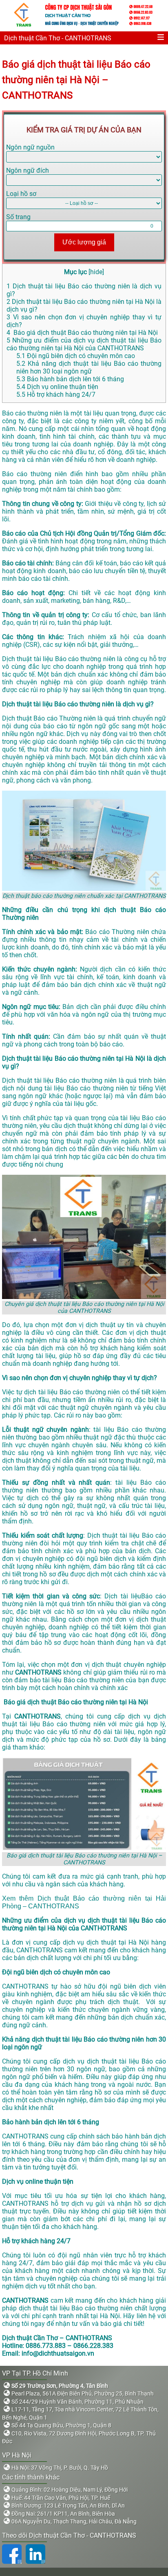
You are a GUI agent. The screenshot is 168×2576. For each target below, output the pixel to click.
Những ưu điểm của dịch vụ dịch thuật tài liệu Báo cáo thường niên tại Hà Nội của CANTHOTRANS (84, 344)
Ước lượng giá (84, 242)
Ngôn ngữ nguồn (30, 147)
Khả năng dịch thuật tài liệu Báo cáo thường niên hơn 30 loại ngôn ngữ (89, 367)
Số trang (18, 217)
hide (96, 272)
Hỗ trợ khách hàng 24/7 (56, 395)
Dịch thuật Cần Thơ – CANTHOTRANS (57, 2338)
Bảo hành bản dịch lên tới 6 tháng (70, 379)
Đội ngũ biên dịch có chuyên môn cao (76, 356)
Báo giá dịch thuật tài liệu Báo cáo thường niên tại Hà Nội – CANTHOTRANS (76, 80)
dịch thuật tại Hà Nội (118, 1942)
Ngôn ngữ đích (28, 170)
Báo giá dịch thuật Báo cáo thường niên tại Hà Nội (82, 333)
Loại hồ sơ (21, 194)
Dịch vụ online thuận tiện (57, 387)
